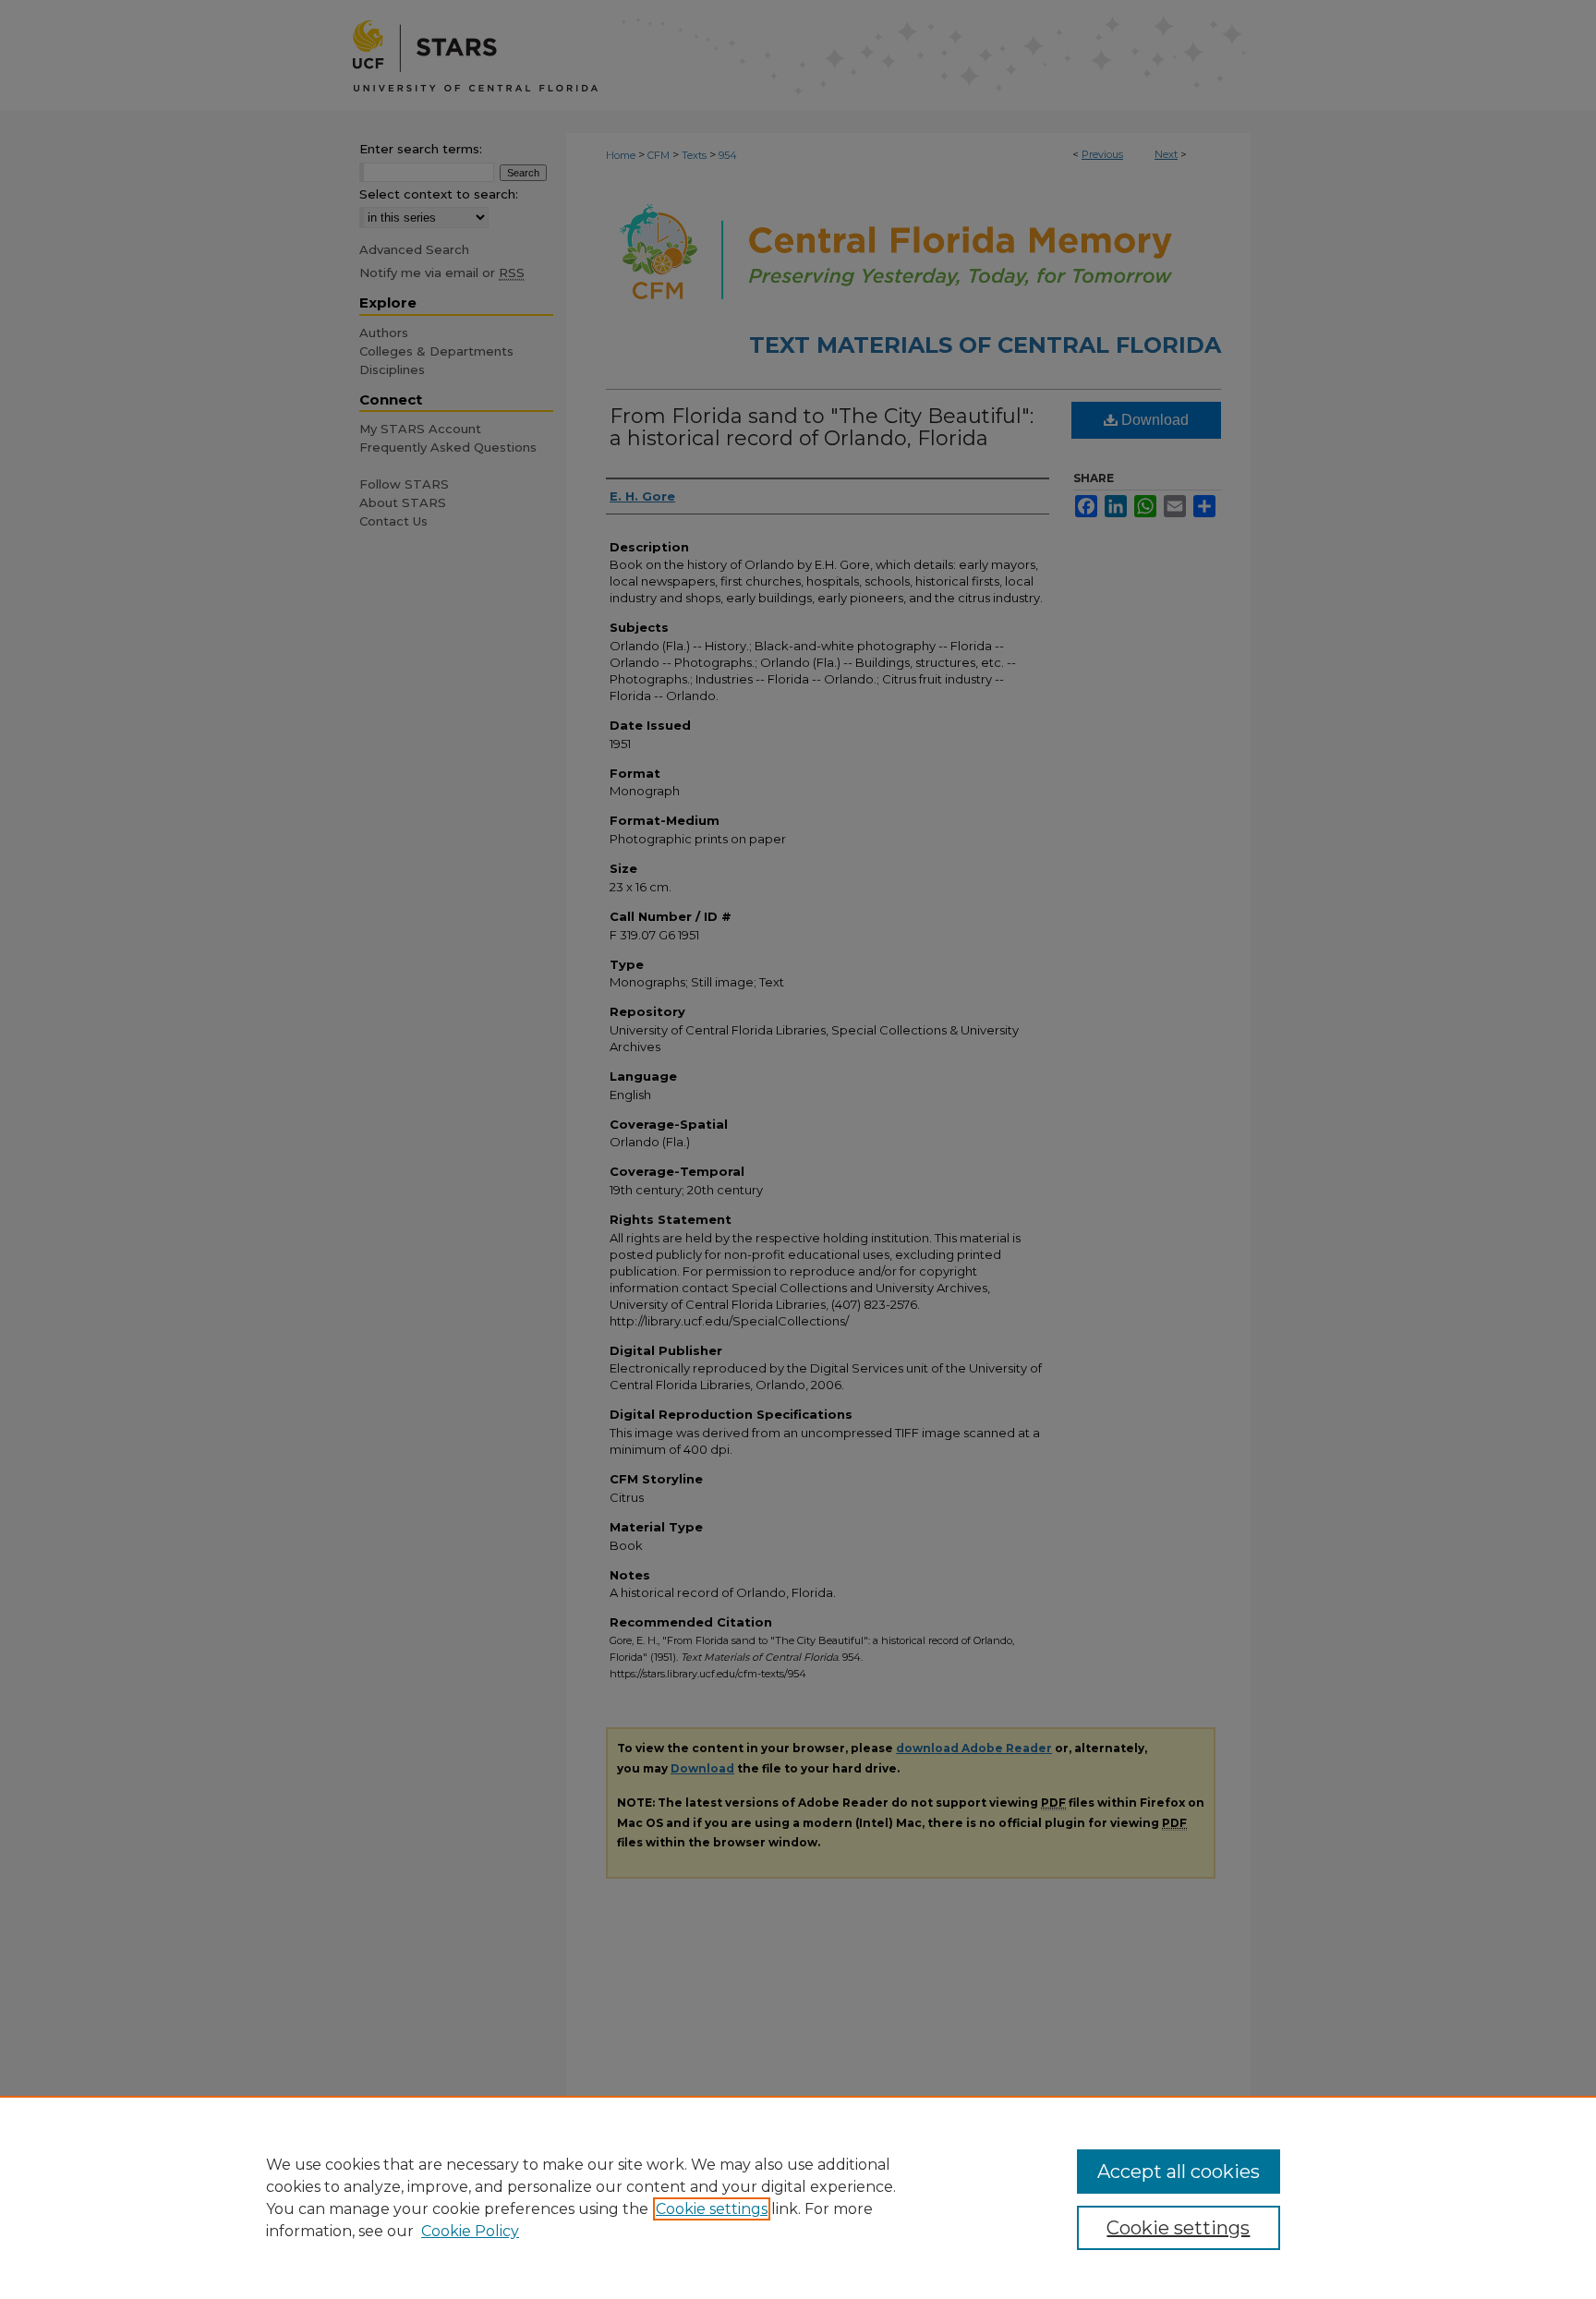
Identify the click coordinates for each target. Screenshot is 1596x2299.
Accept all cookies (1179, 2172)
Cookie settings (712, 2209)
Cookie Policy (470, 2231)
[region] (798, 2197)
